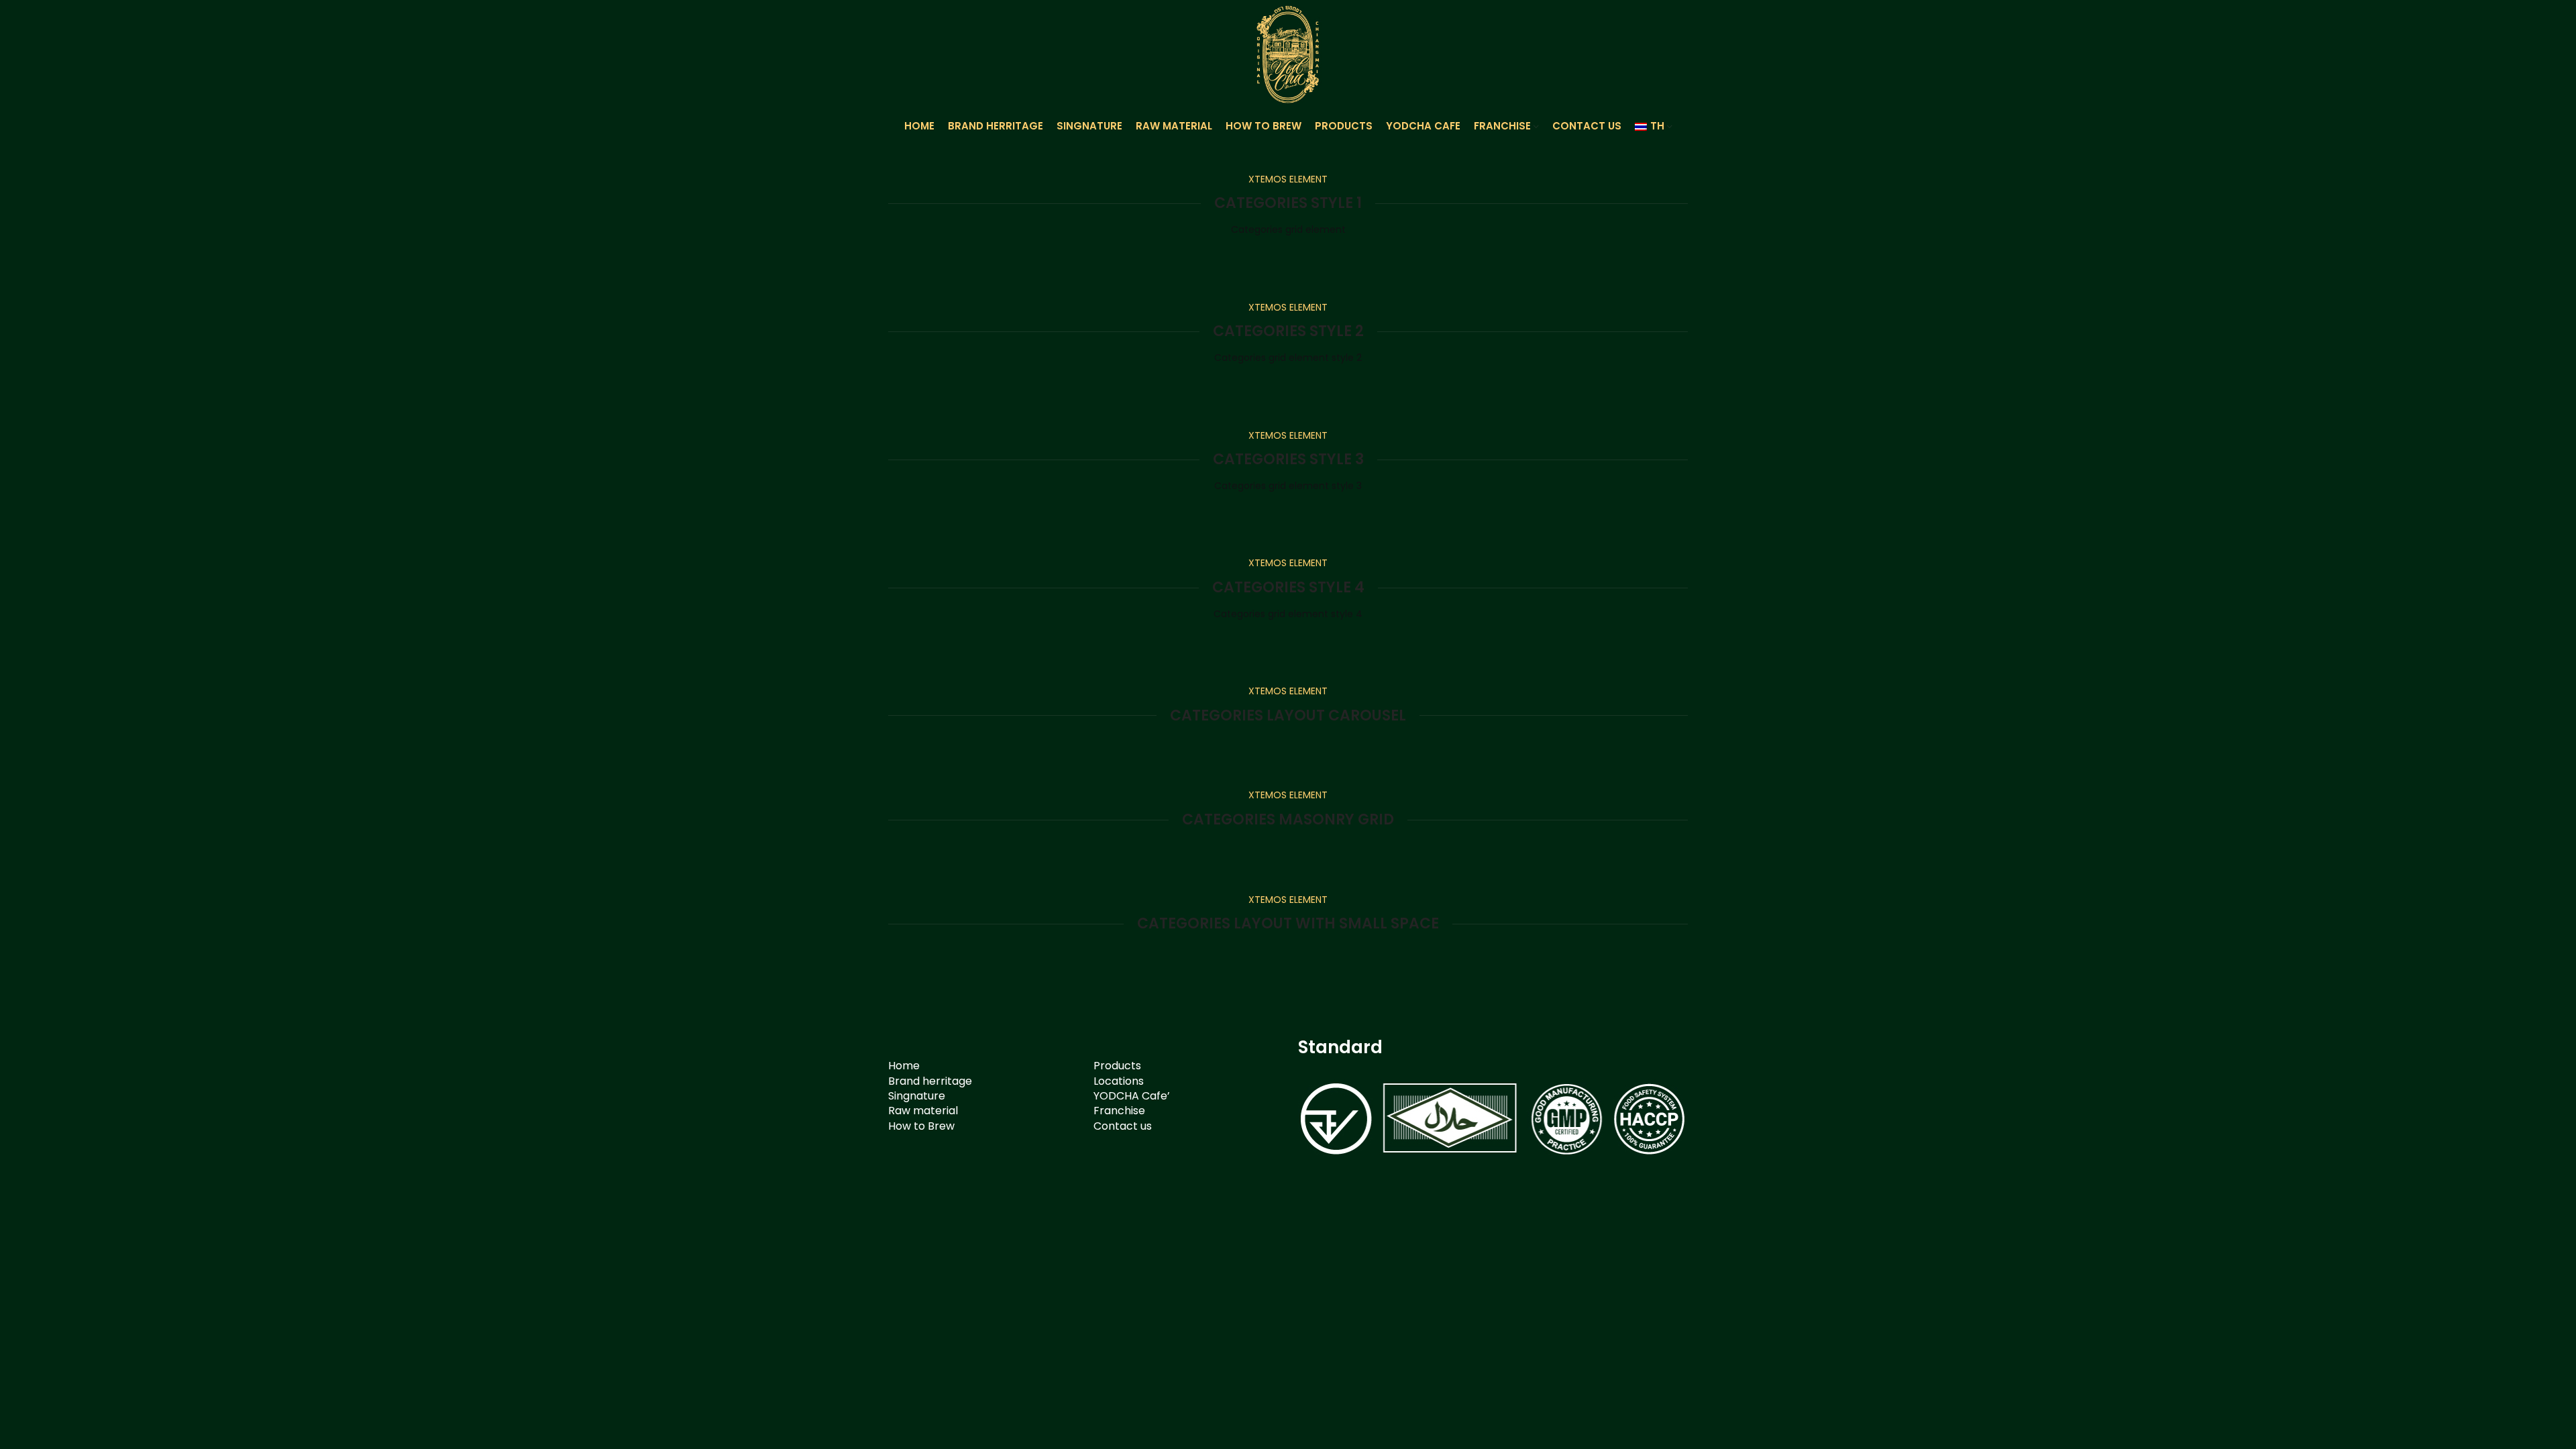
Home (904, 1066)
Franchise (1119, 1111)
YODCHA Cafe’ (1132, 1096)
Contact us (1123, 1126)
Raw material (923, 1111)
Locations (1119, 1081)
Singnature (917, 1096)
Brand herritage (930, 1081)
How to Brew (921, 1126)
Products (1117, 1066)
